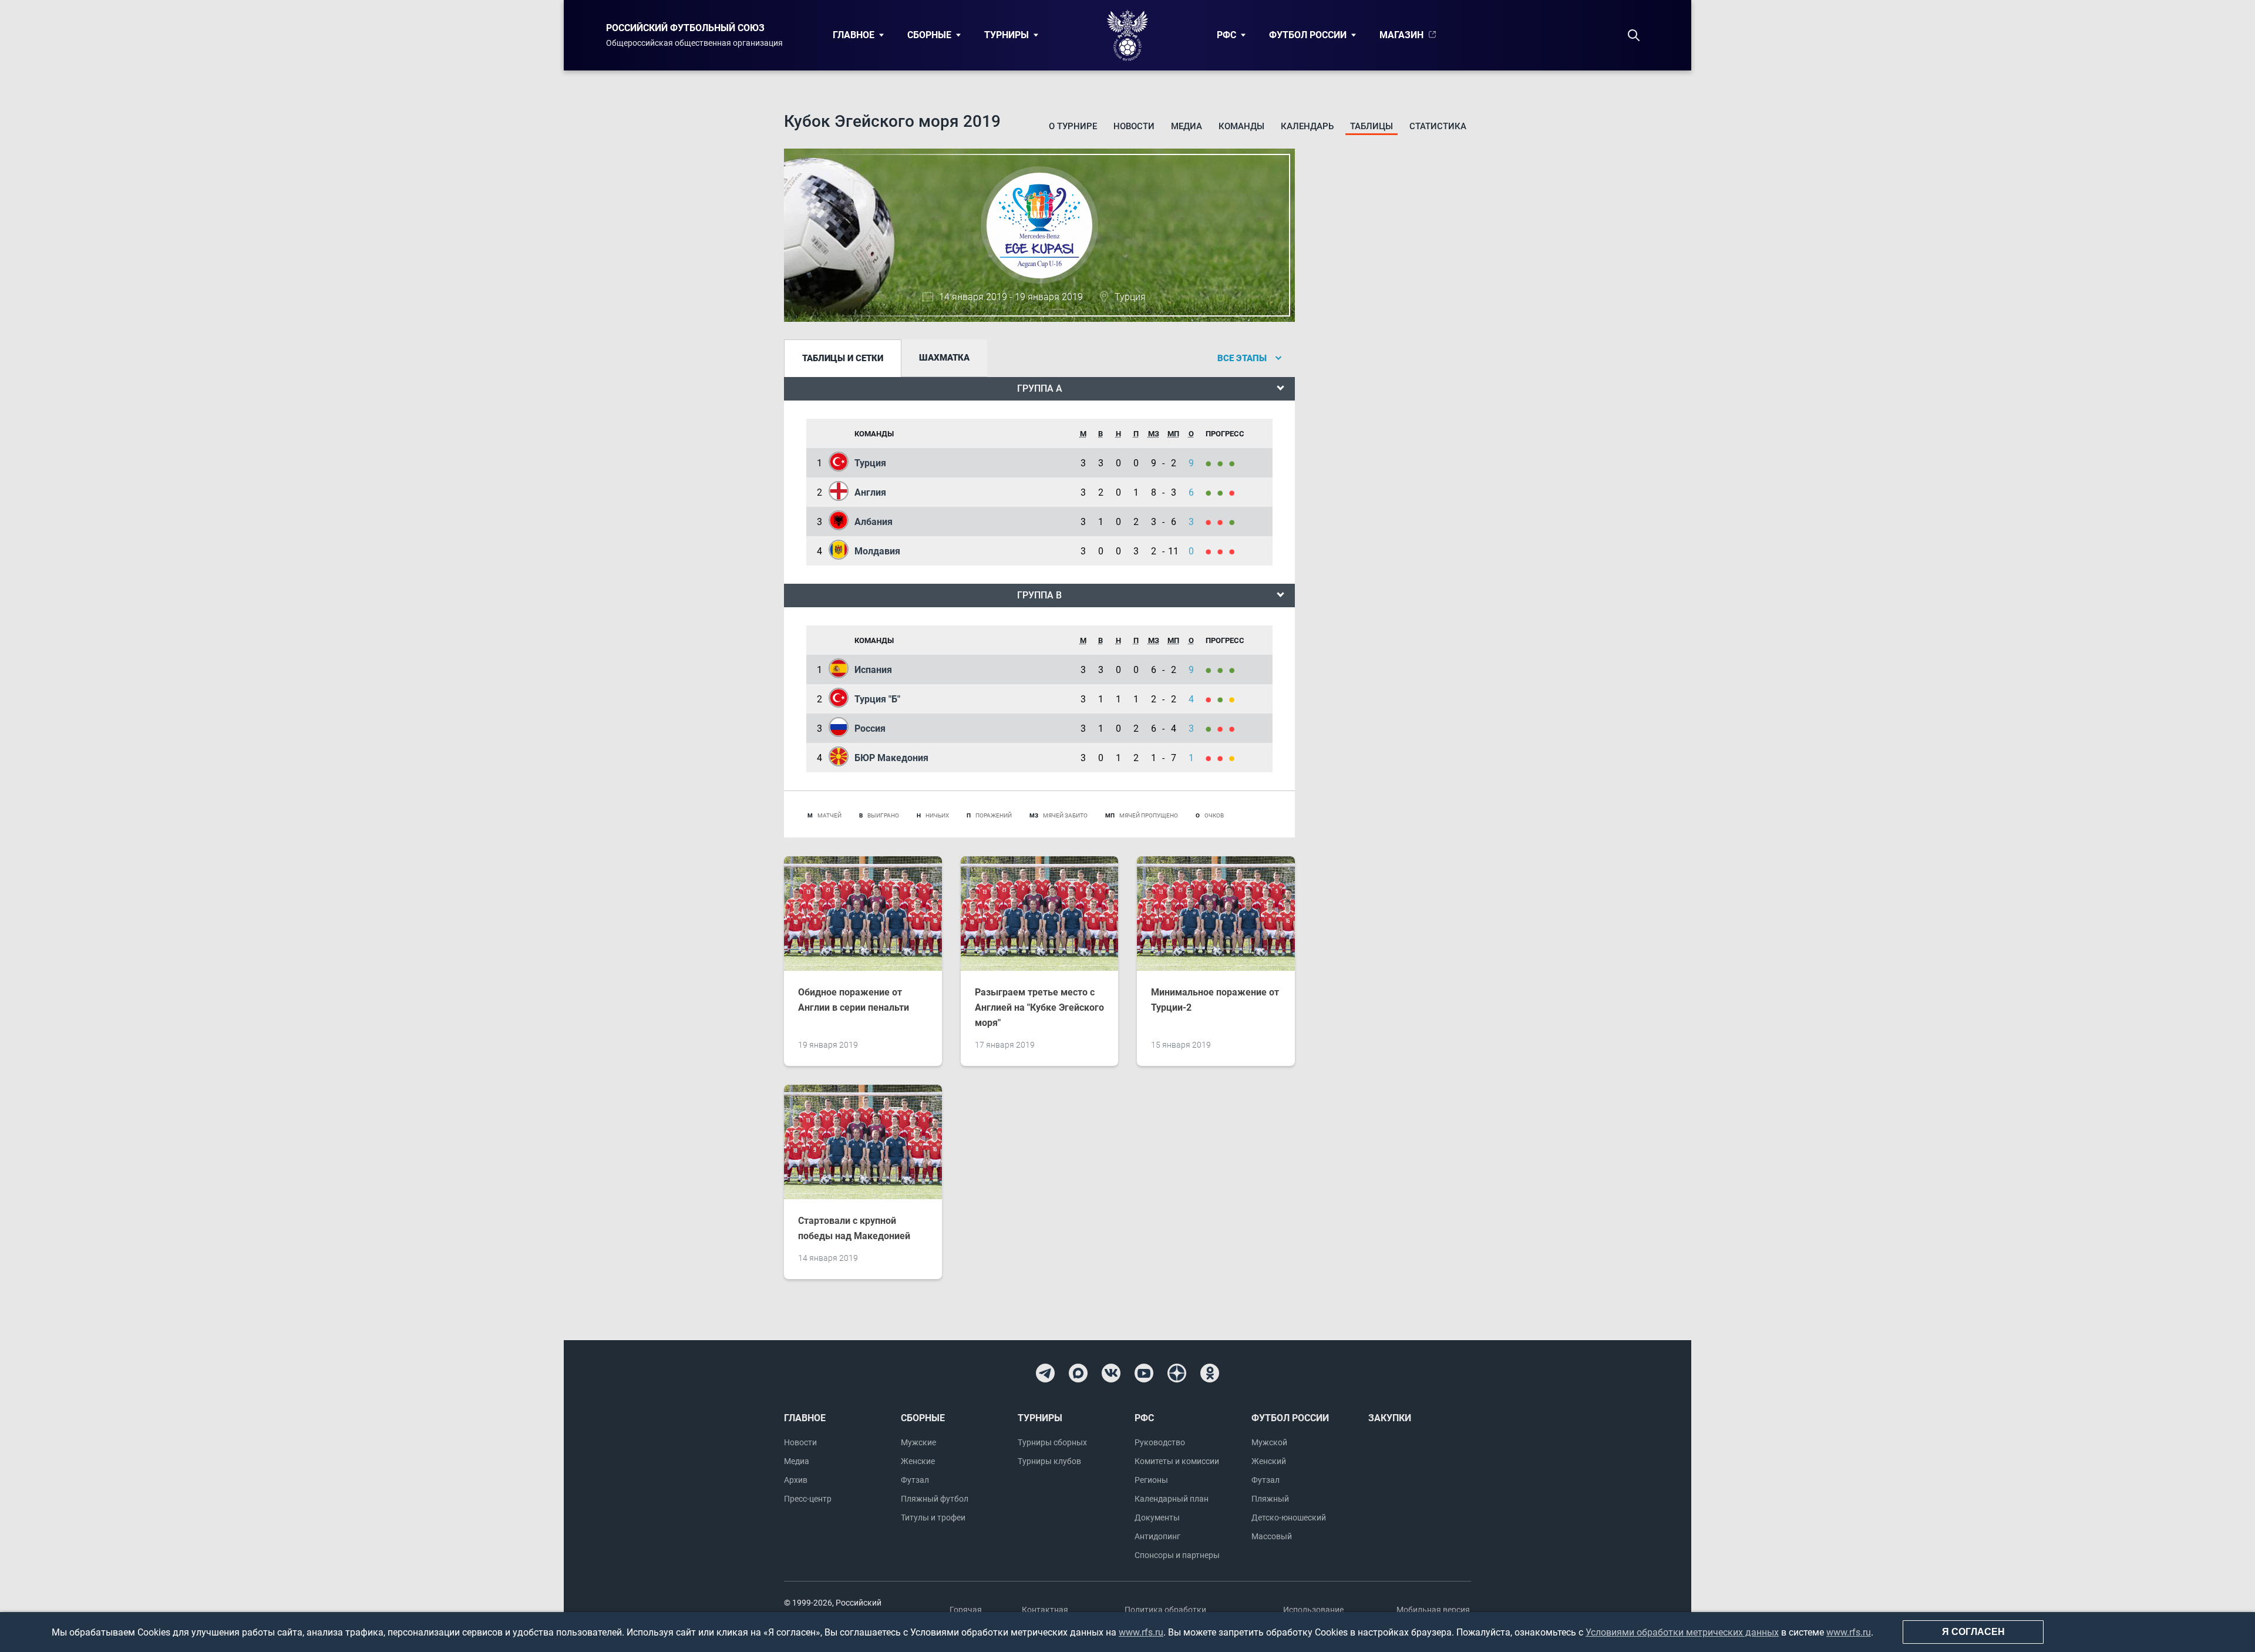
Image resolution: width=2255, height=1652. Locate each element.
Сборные (929, 35)
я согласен (1973, 1632)
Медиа (1187, 126)
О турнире (1073, 126)
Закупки (1390, 1418)
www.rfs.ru (1141, 1632)
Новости (1134, 126)
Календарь (1307, 126)
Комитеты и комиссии (1177, 1461)
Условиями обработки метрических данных (1682, 1632)
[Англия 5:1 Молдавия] (1223, 492)
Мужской (1269, 1442)
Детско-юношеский (1289, 1518)
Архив (796, 1480)
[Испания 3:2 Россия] (1234, 670)
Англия (870, 492)
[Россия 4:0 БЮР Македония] (1211, 729)
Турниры (1007, 35)
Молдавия (877, 551)
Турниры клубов (1049, 1461)
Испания (873, 670)
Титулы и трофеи (933, 1518)
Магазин (1401, 35)
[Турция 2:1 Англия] (1234, 463)
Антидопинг (1157, 1536)
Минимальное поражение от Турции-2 (1215, 1000)
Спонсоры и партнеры (1177, 1555)
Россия (870, 729)
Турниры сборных (1052, 1442)
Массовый (1272, 1536)
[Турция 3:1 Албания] (1223, 463)
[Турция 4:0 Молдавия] (1211, 463)
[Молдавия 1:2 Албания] (1234, 522)
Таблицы (1371, 126)
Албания (874, 522)
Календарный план (1172, 1499)
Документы (1157, 1518)
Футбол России (1308, 35)
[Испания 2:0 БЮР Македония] (1223, 670)
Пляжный (1270, 1499)
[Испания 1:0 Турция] (1211, 670)
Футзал (915, 1480)
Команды (1241, 126)
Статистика (1438, 126)
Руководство (1160, 1442)
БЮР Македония (891, 758)
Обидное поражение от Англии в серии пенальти (854, 1000)
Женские (918, 1461)
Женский (1269, 1461)
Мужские (918, 1442)
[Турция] (1234, 699)
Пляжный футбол (935, 1499)
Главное (854, 35)
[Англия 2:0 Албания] (1211, 492)
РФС (1226, 35)
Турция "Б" (877, 699)
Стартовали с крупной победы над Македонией (854, 1228)
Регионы (1151, 1480)
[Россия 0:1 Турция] (1223, 699)
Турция (870, 463)
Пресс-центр (808, 1499)
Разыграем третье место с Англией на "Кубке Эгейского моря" (1039, 1007)
